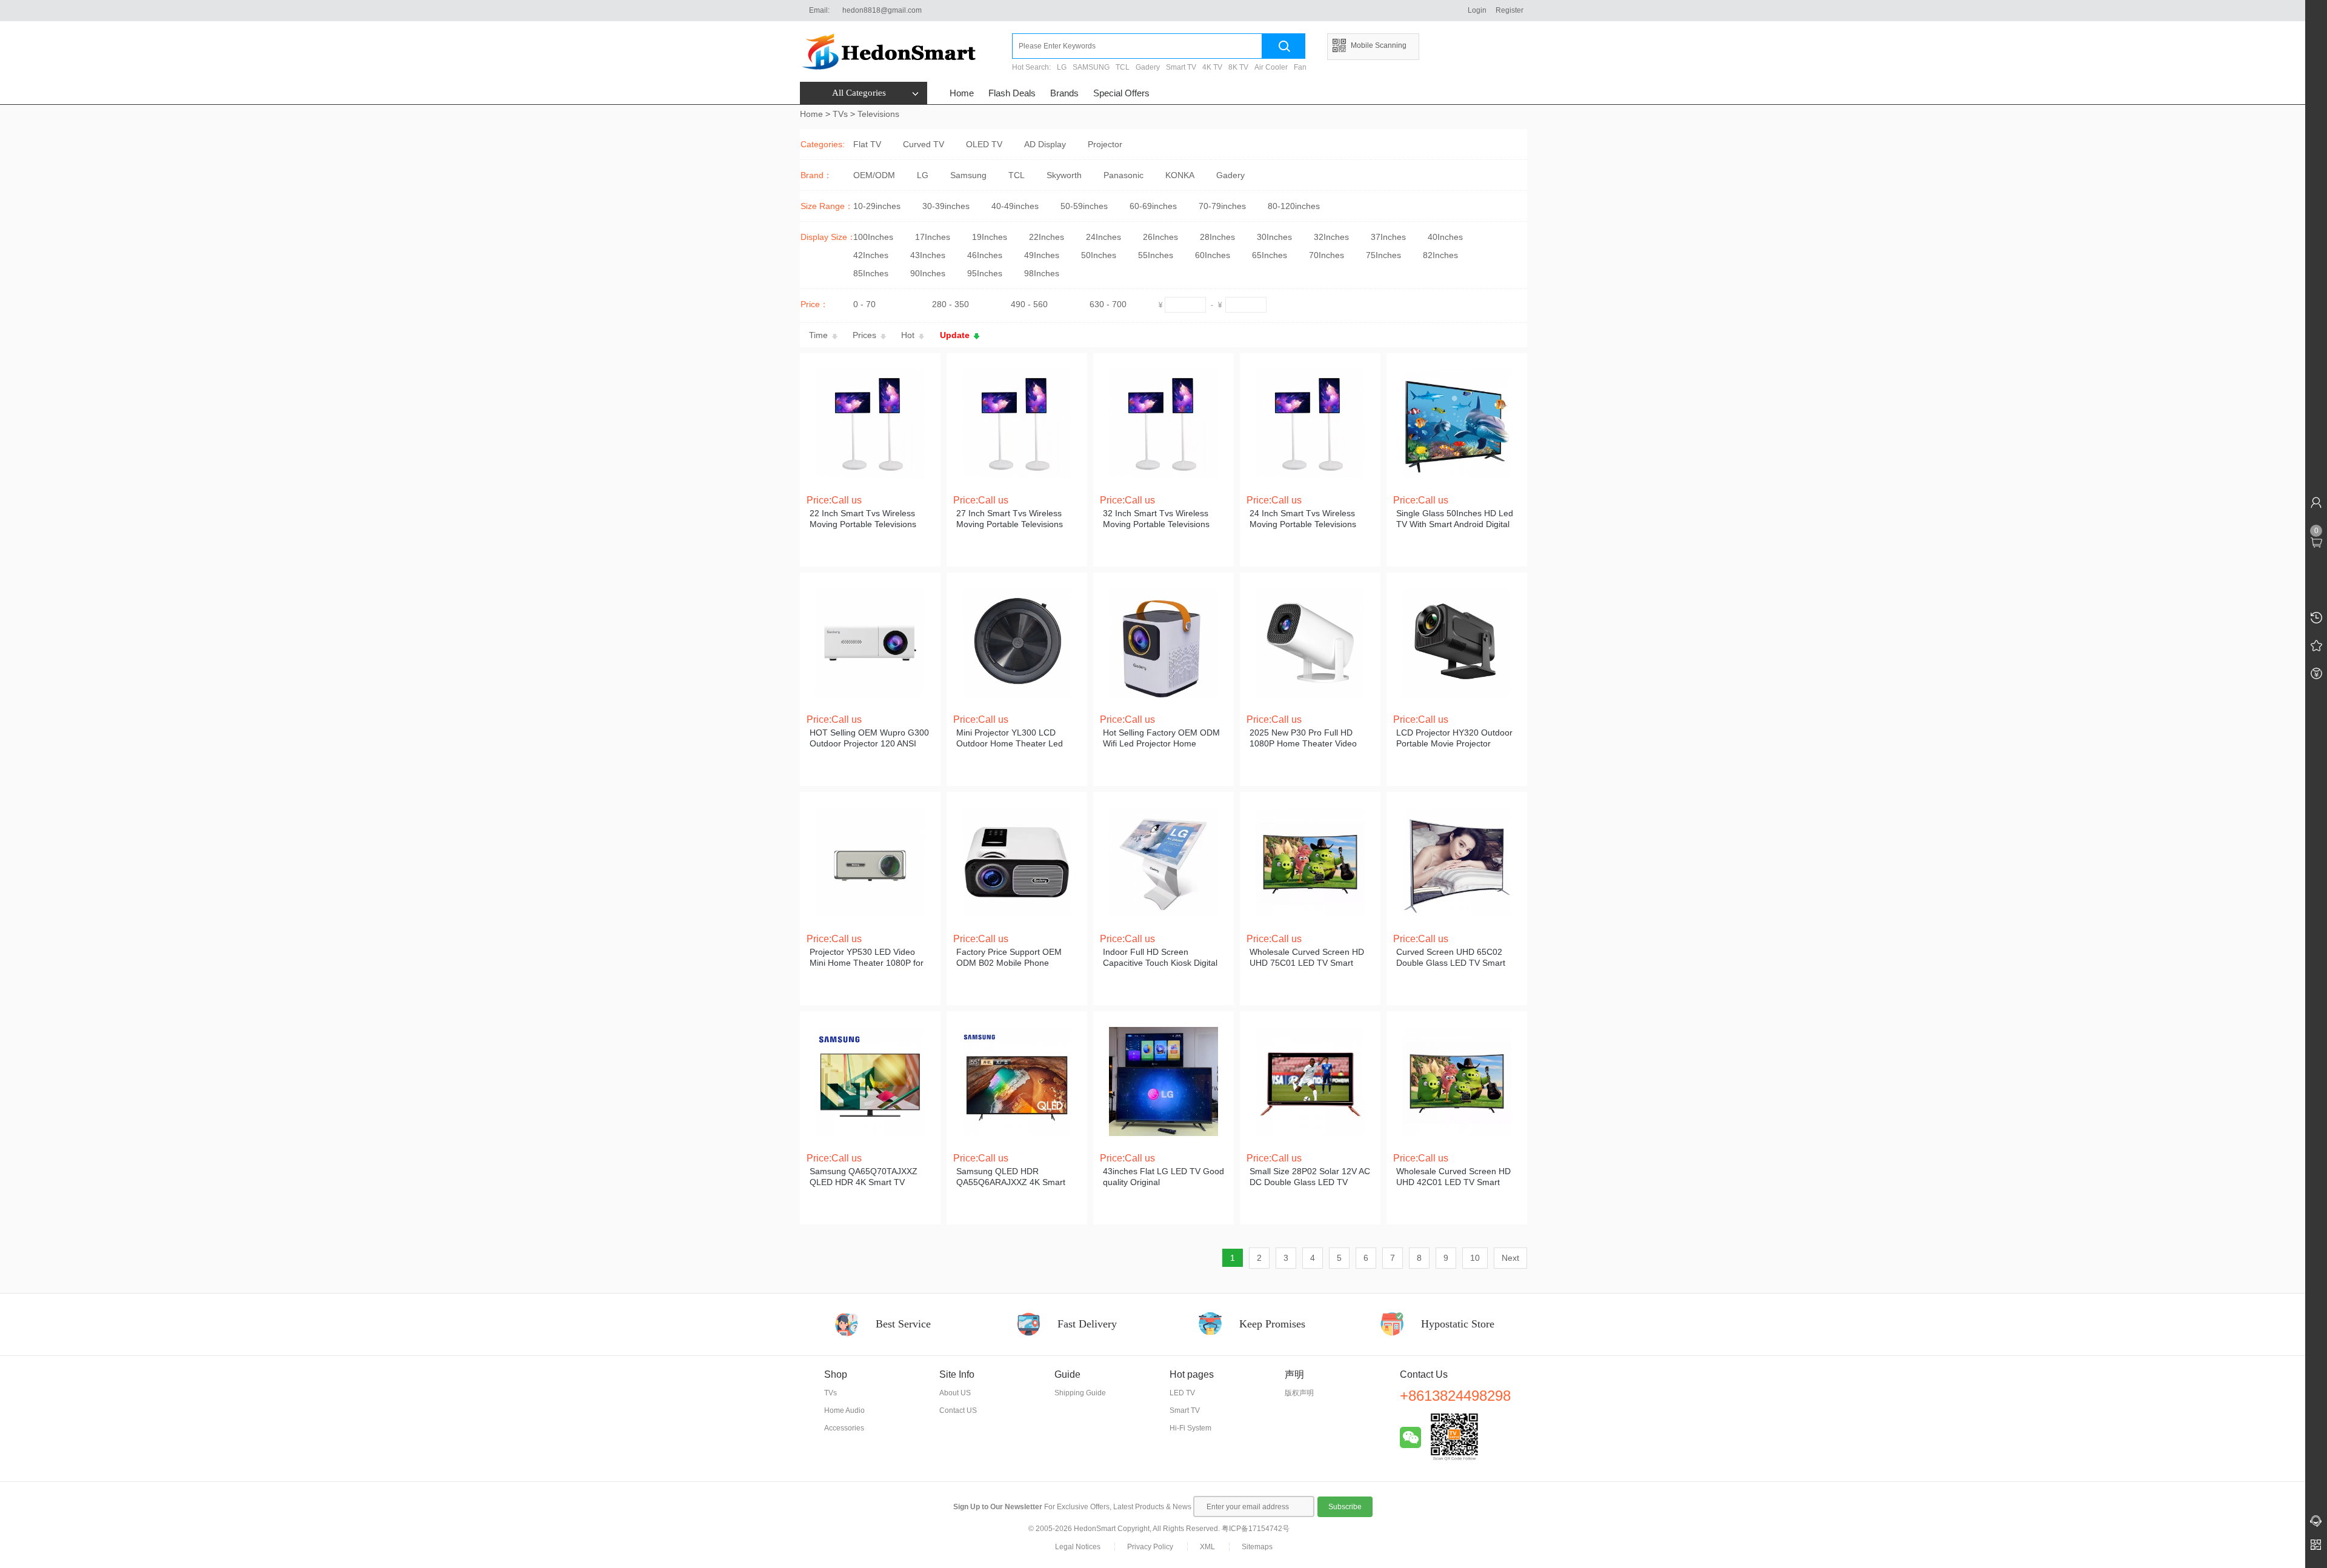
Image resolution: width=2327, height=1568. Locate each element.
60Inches (1213, 255)
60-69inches (1153, 206)
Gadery (1148, 67)
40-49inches (1015, 206)
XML (1207, 1547)
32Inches (1331, 237)
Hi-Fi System (1190, 1428)
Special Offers (1121, 93)
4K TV (1212, 67)
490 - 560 (1029, 304)
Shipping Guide (1080, 1393)
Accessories (844, 1428)
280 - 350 (950, 304)
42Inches (871, 255)
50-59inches (1084, 206)
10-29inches (877, 206)
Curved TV (924, 144)
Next (1510, 1258)
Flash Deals (1012, 93)
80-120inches (1294, 206)
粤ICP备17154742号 (1256, 1529)
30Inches (1274, 237)
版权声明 (1299, 1393)
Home (962, 93)
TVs (840, 114)
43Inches (928, 255)
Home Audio (844, 1410)
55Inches (1156, 255)
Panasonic (1124, 175)
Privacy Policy (1150, 1547)
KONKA (1180, 175)
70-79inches (1222, 206)
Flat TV (867, 144)
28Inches (1217, 237)
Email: (819, 10)
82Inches (1440, 255)
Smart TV (1181, 67)
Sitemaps (1257, 1547)
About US (955, 1393)
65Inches (1270, 255)
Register (1510, 10)
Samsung (968, 175)
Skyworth (1064, 175)
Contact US (958, 1410)
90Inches (928, 273)
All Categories (859, 93)
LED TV (1182, 1393)
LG (1062, 67)
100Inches (873, 237)
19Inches (990, 237)
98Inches (1042, 273)
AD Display (1045, 144)
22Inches (1047, 237)
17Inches (933, 237)
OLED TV (984, 144)
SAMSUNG (1091, 67)
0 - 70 (864, 304)
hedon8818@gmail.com (882, 10)
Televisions (878, 114)
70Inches (1327, 255)
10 (1475, 1258)
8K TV (1238, 67)
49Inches (1042, 255)
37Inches (1388, 237)
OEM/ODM (874, 175)
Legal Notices (1078, 1547)
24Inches (1104, 237)
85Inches (871, 273)
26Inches (1160, 237)
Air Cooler (1271, 67)
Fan (1300, 67)
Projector (1105, 144)
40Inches (1445, 237)
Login (1477, 10)
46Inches (985, 255)
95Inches (985, 273)
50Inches (1099, 255)
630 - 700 (1108, 304)
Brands (1064, 93)
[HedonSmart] (906, 51)
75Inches (1383, 255)
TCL (1123, 67)
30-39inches (946, 206)
